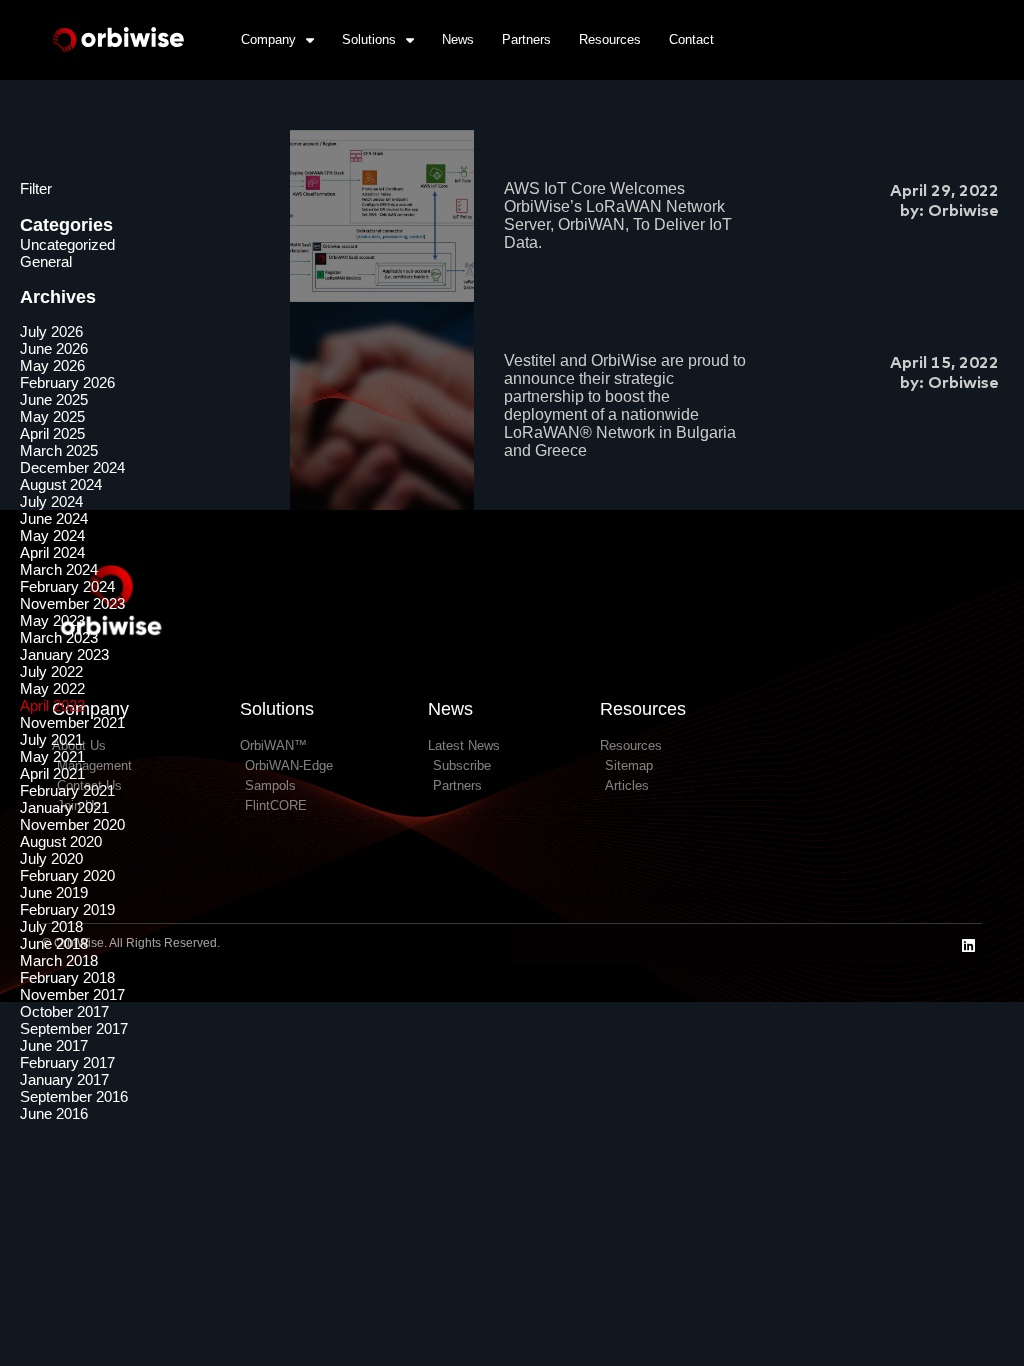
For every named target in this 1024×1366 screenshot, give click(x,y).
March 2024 (59, 569)
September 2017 (74, 1028)
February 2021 (67, 790)
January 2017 (64, 1079)
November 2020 (72, 824)
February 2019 (67, 909)
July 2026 (51, 331)
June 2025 (54, 399)
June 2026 (54, 348)
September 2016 (74, 1096)
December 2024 (72, 467)
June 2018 (54, 943)
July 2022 (51, 671)
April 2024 (52, 552)
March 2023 (59, 637)
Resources (610, 39)
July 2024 (51, 501)
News (458, 39)
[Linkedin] (968, 945)
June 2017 (54, 1045)
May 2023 (52, 620)
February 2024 (67, 586)
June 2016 (54, 1113)
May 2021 (52, 756)
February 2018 (67, 977)
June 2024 (54, 518)
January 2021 (64, 807)
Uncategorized (67, 244)
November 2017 (72, 994)
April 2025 (52, 433)
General (46, 261)
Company (268, 39)
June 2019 (54, 892)
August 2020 (61, 841)
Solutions (369, 39)
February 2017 (67, 1062)
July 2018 (51, 926)
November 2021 (72, 722)
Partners (526, 39)
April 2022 (52, 705)
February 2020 (67, 875)
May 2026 (52, 365)
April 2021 (52, 773)
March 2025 (59, 450)
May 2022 (52, 688)
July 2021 (51, 739)
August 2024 (61, 484)
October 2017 (64, 1011)
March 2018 (59, 960)
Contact (691, 39)
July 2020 (51, 858)
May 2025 (52, 416)
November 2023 (72, 603)
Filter (36, 188)
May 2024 (52, 535)
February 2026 (67, 382)
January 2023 (64, 654)
